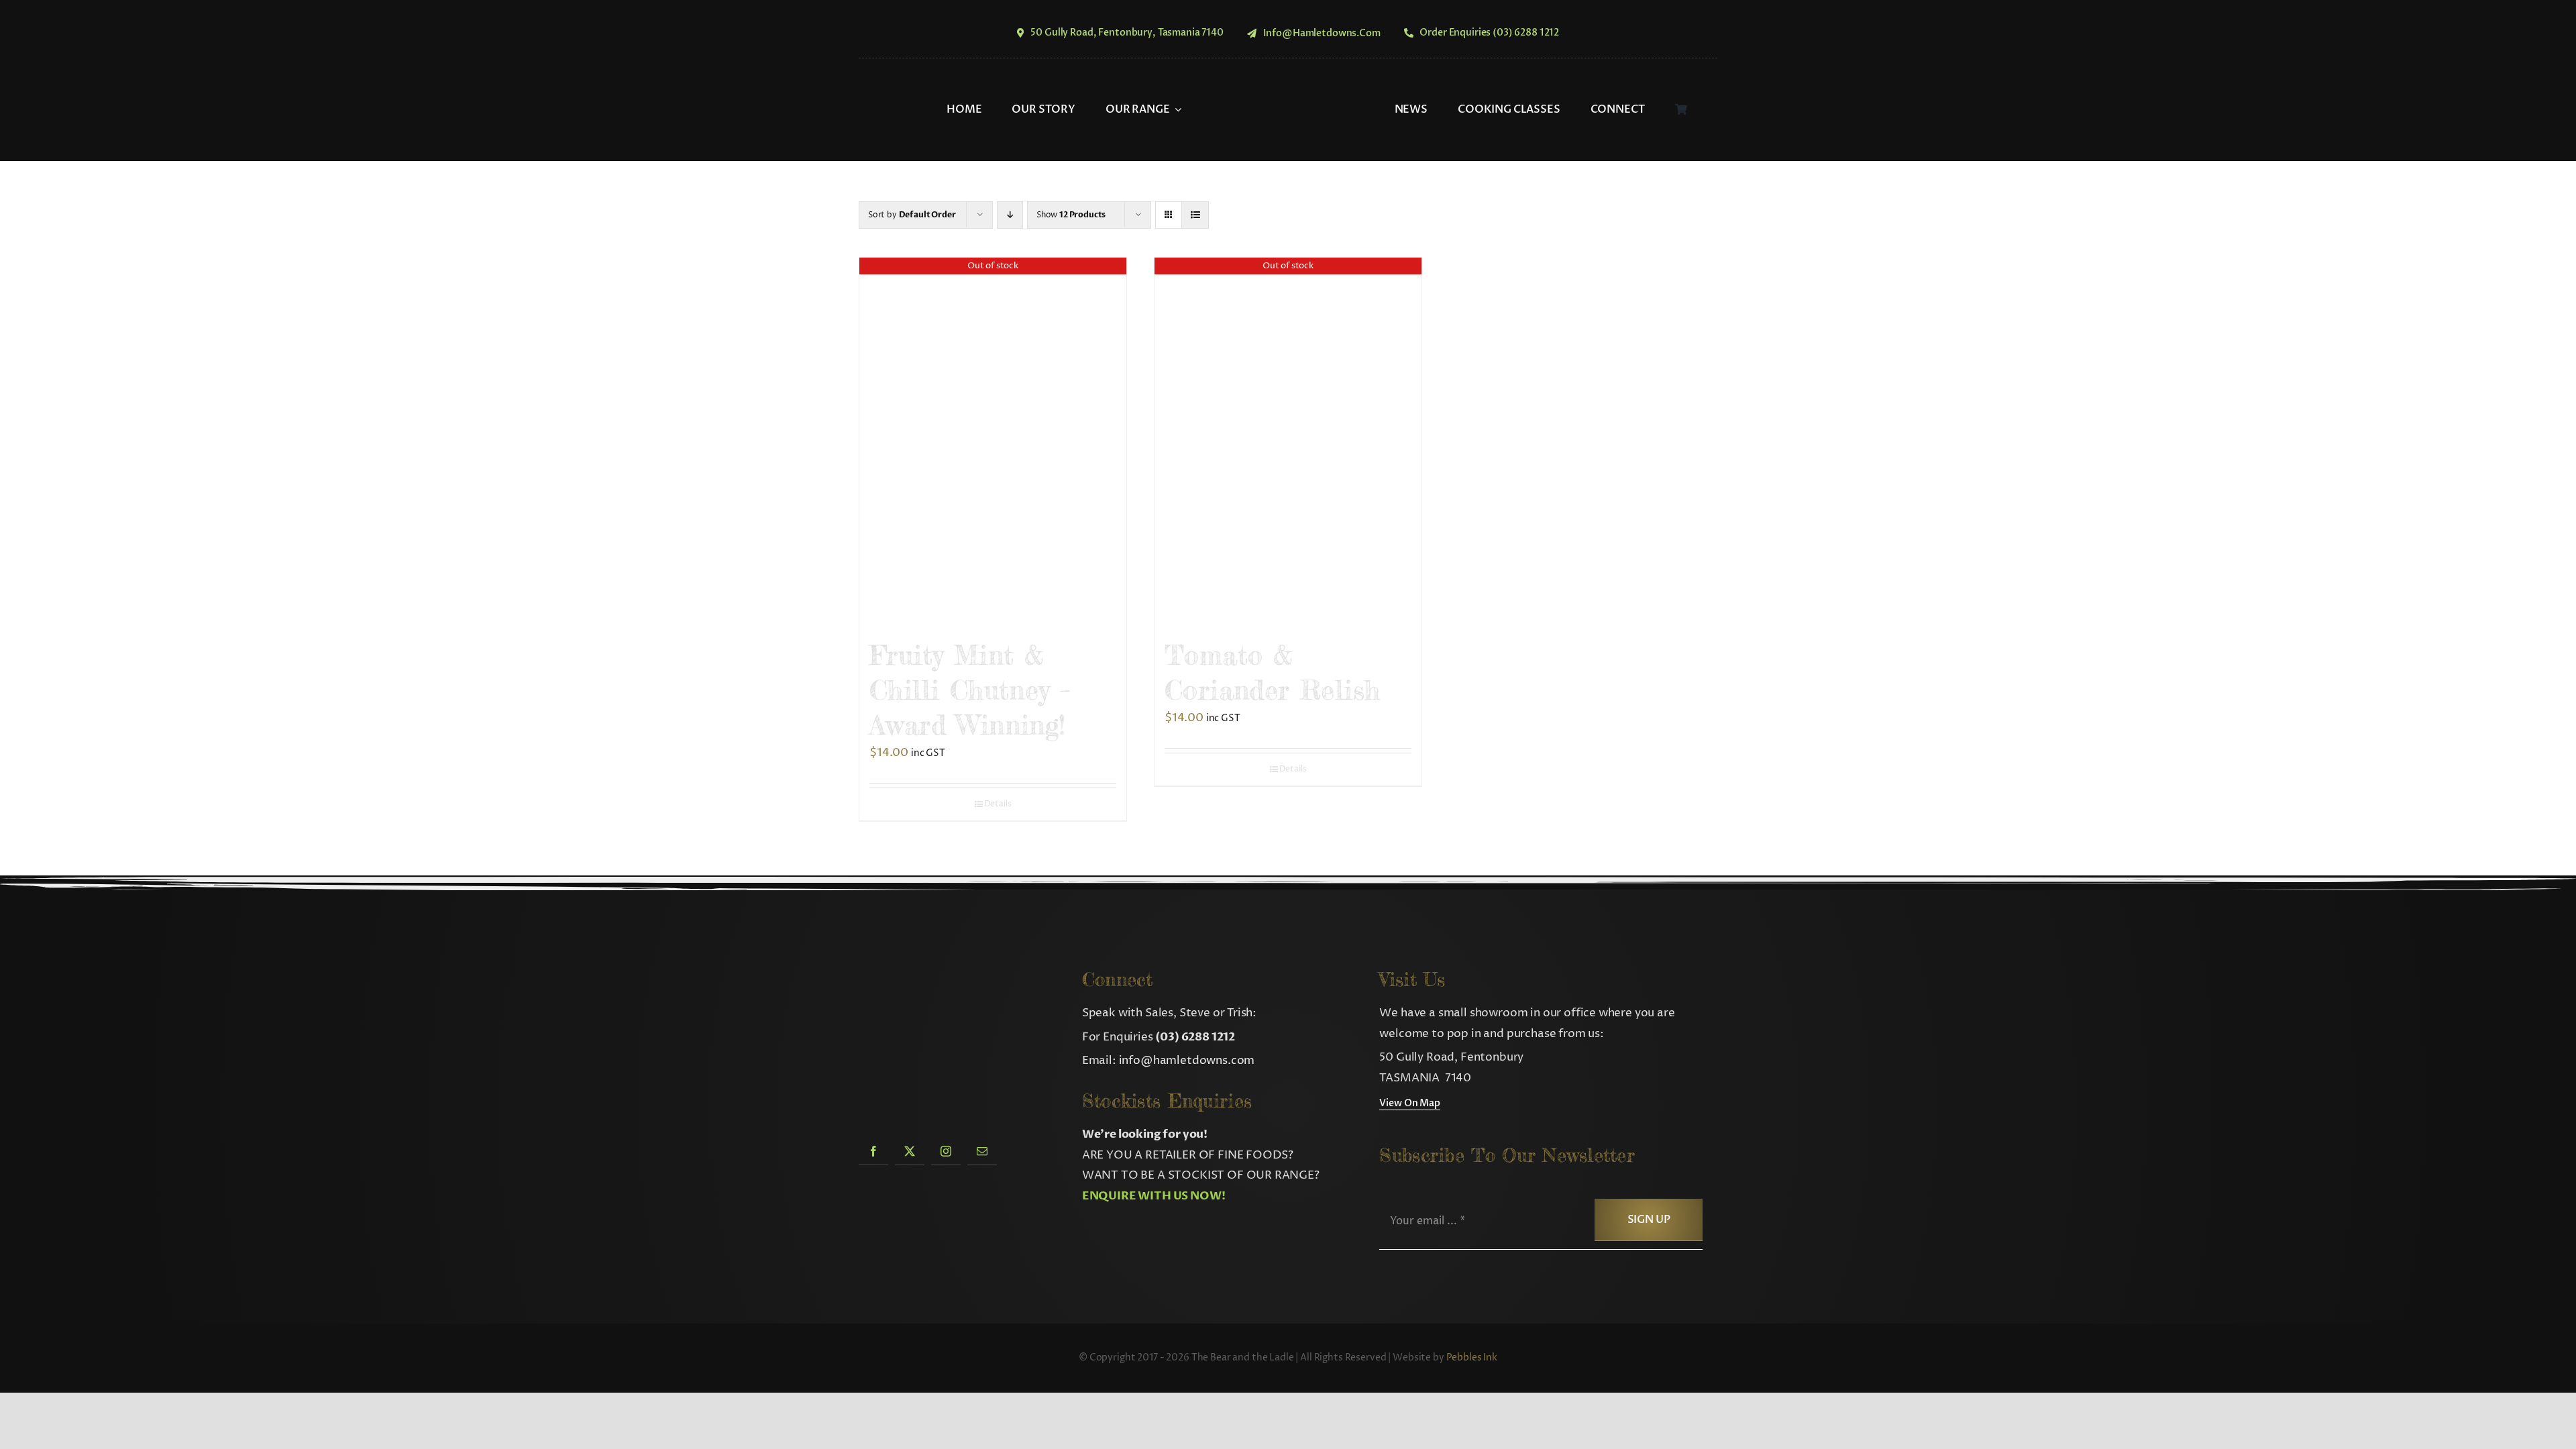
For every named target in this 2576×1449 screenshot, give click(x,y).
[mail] (982, 1151)
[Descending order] (1010, 215)
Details (998, 804)
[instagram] (946, 1151)
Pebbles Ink (1472, 1357)
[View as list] (1195, 215)
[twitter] (910, 1151)
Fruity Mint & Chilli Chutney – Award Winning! (970, 690)
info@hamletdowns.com (1187, 1061)
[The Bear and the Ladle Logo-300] (1288, 77)
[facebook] (873, 1151)
